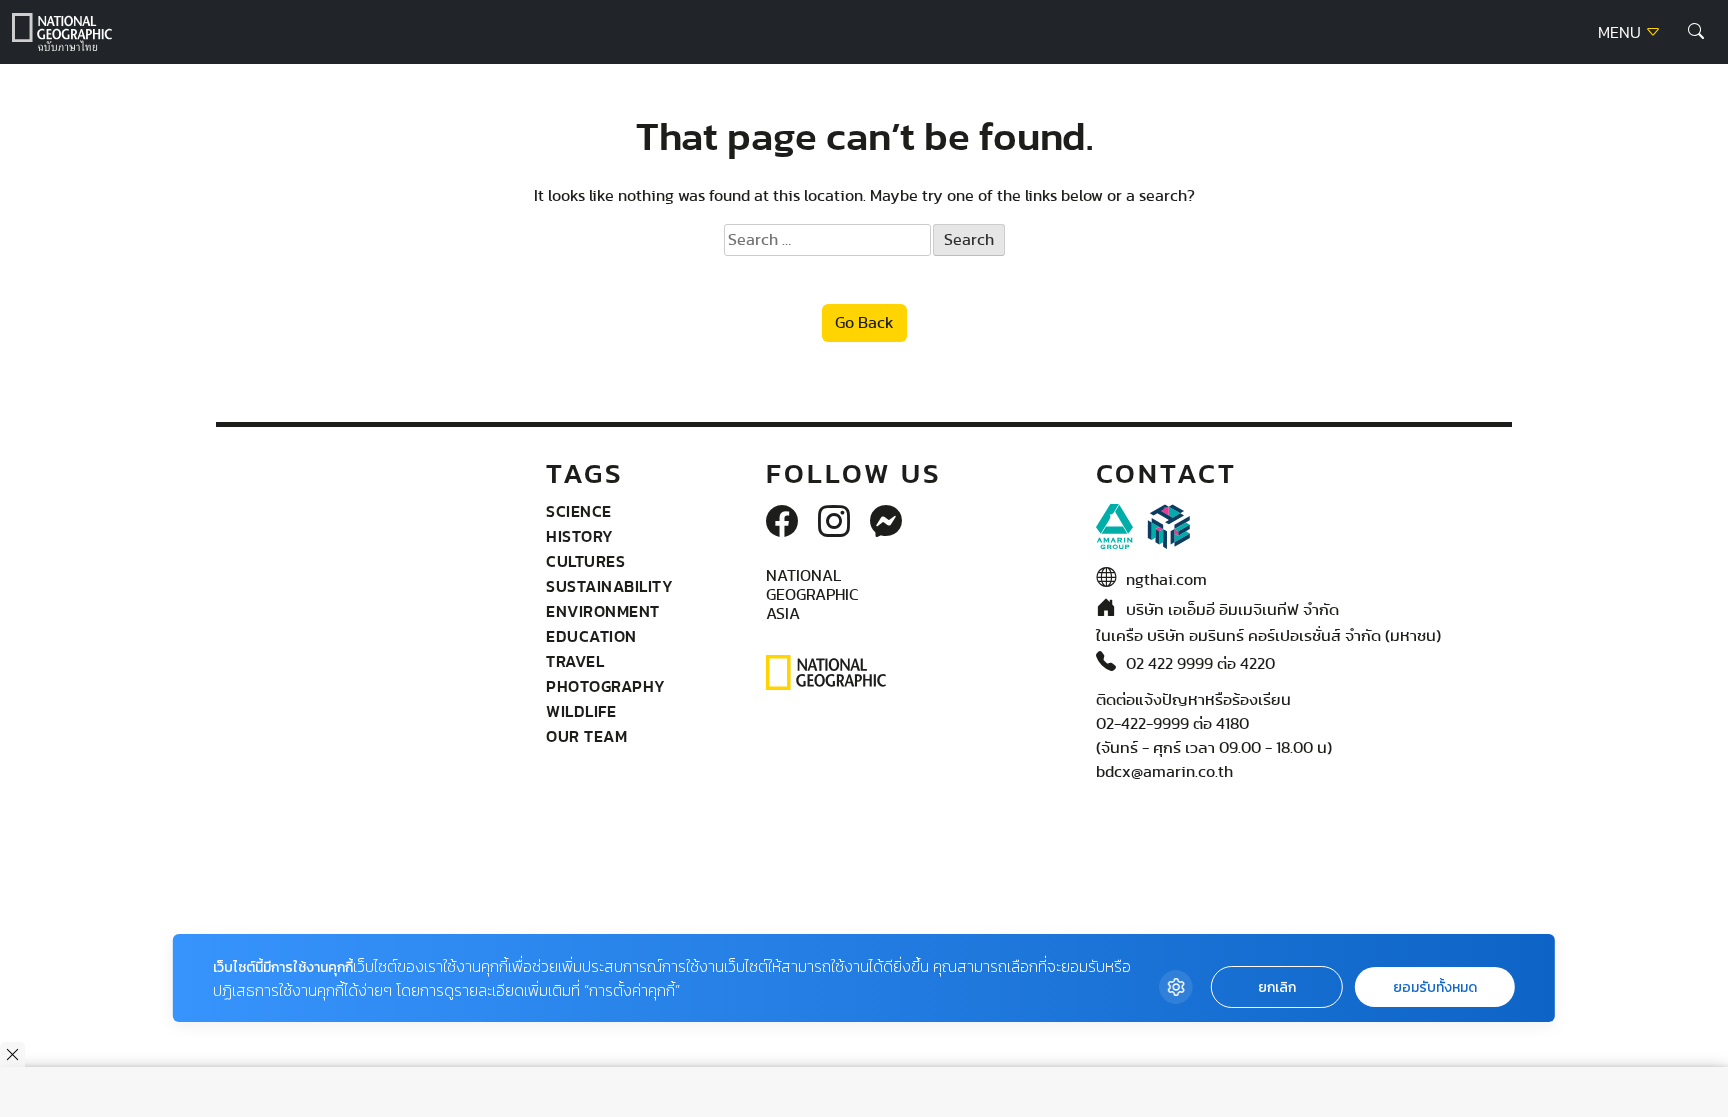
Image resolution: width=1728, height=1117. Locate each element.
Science (579, 511)
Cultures (585, 561)
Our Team (586, 736)
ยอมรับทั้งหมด (1435, 987)
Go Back (864, 323)
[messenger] (886, 523)
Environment (603, 611)
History (580, 536)
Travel (575, 661)
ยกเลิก (1277, 987)
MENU (1621, 33)
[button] (1696, 32)
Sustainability (609, 586)
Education (591, 636)
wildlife (581, 711)
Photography (606, 686)
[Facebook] (782, 523)
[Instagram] (834, 523)
